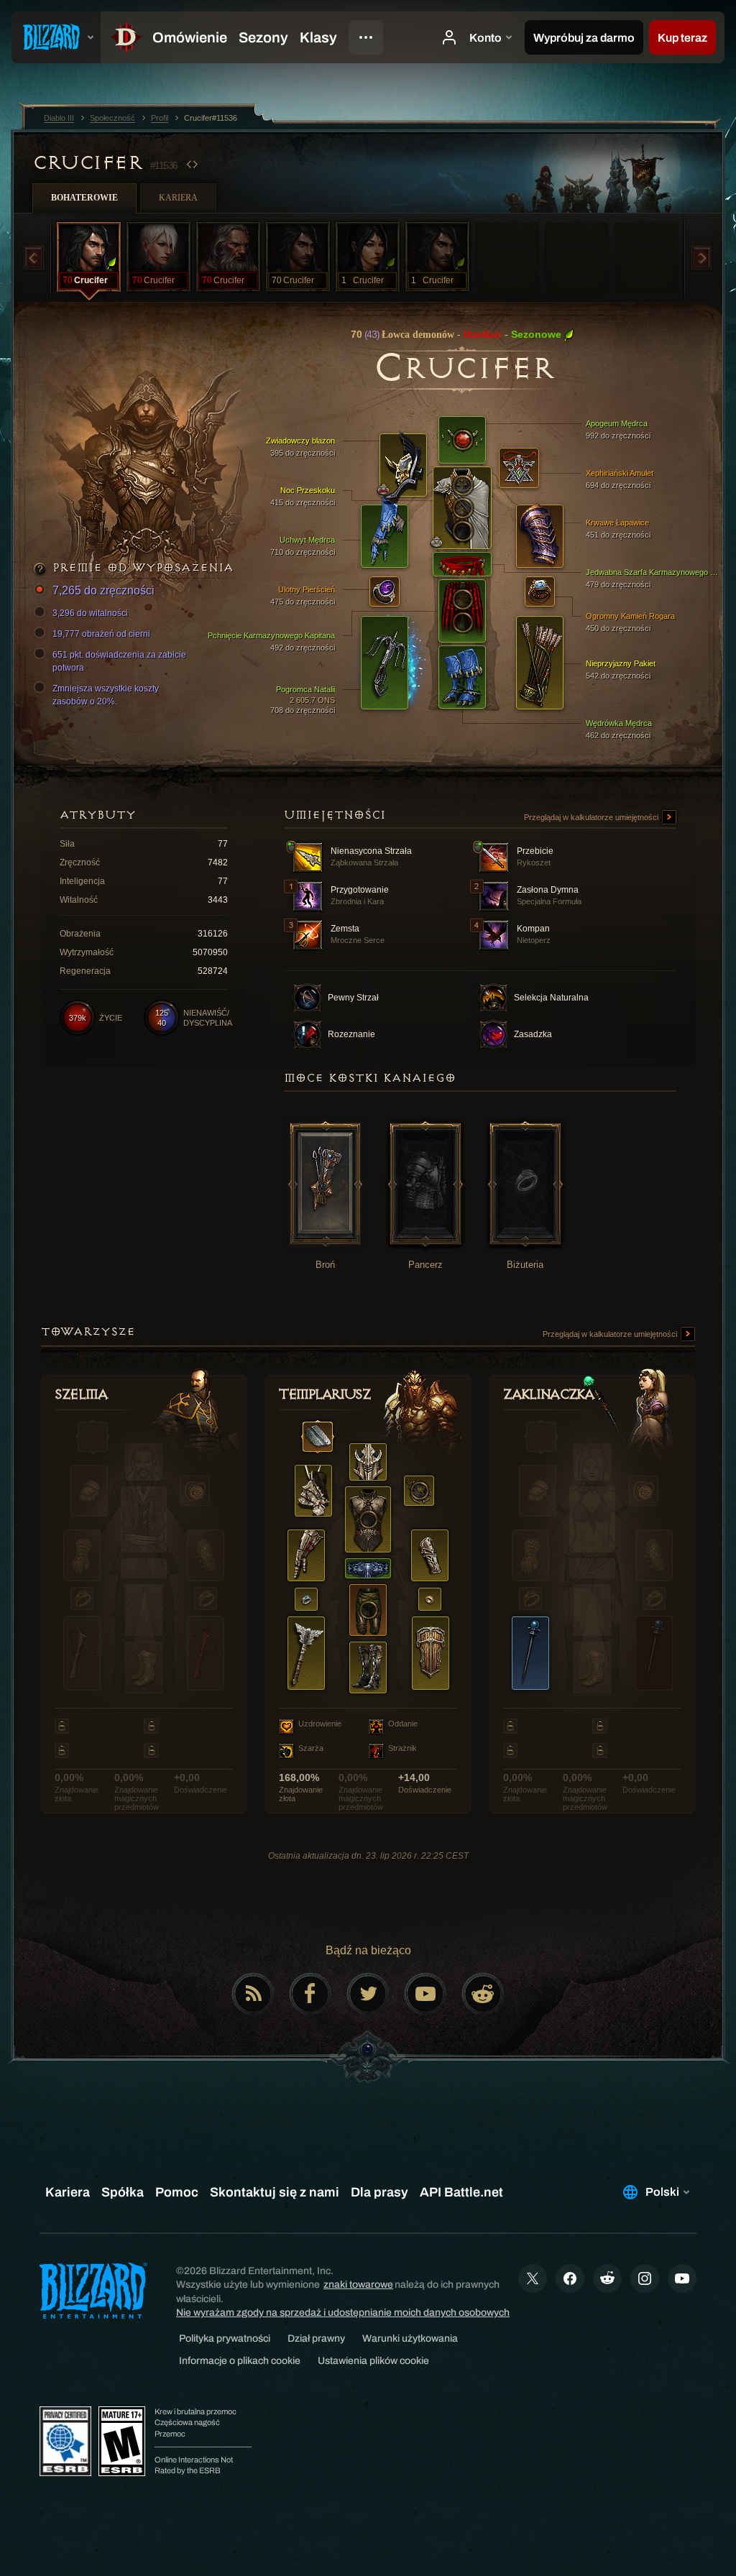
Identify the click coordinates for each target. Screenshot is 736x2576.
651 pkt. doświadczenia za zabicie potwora (119, 661)
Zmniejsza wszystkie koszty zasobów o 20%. (106, 695)
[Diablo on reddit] (483, 1994)
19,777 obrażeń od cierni (101, 634)
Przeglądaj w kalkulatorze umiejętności (592, 817)
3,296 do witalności (90, 613)
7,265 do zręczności (103, 590)
